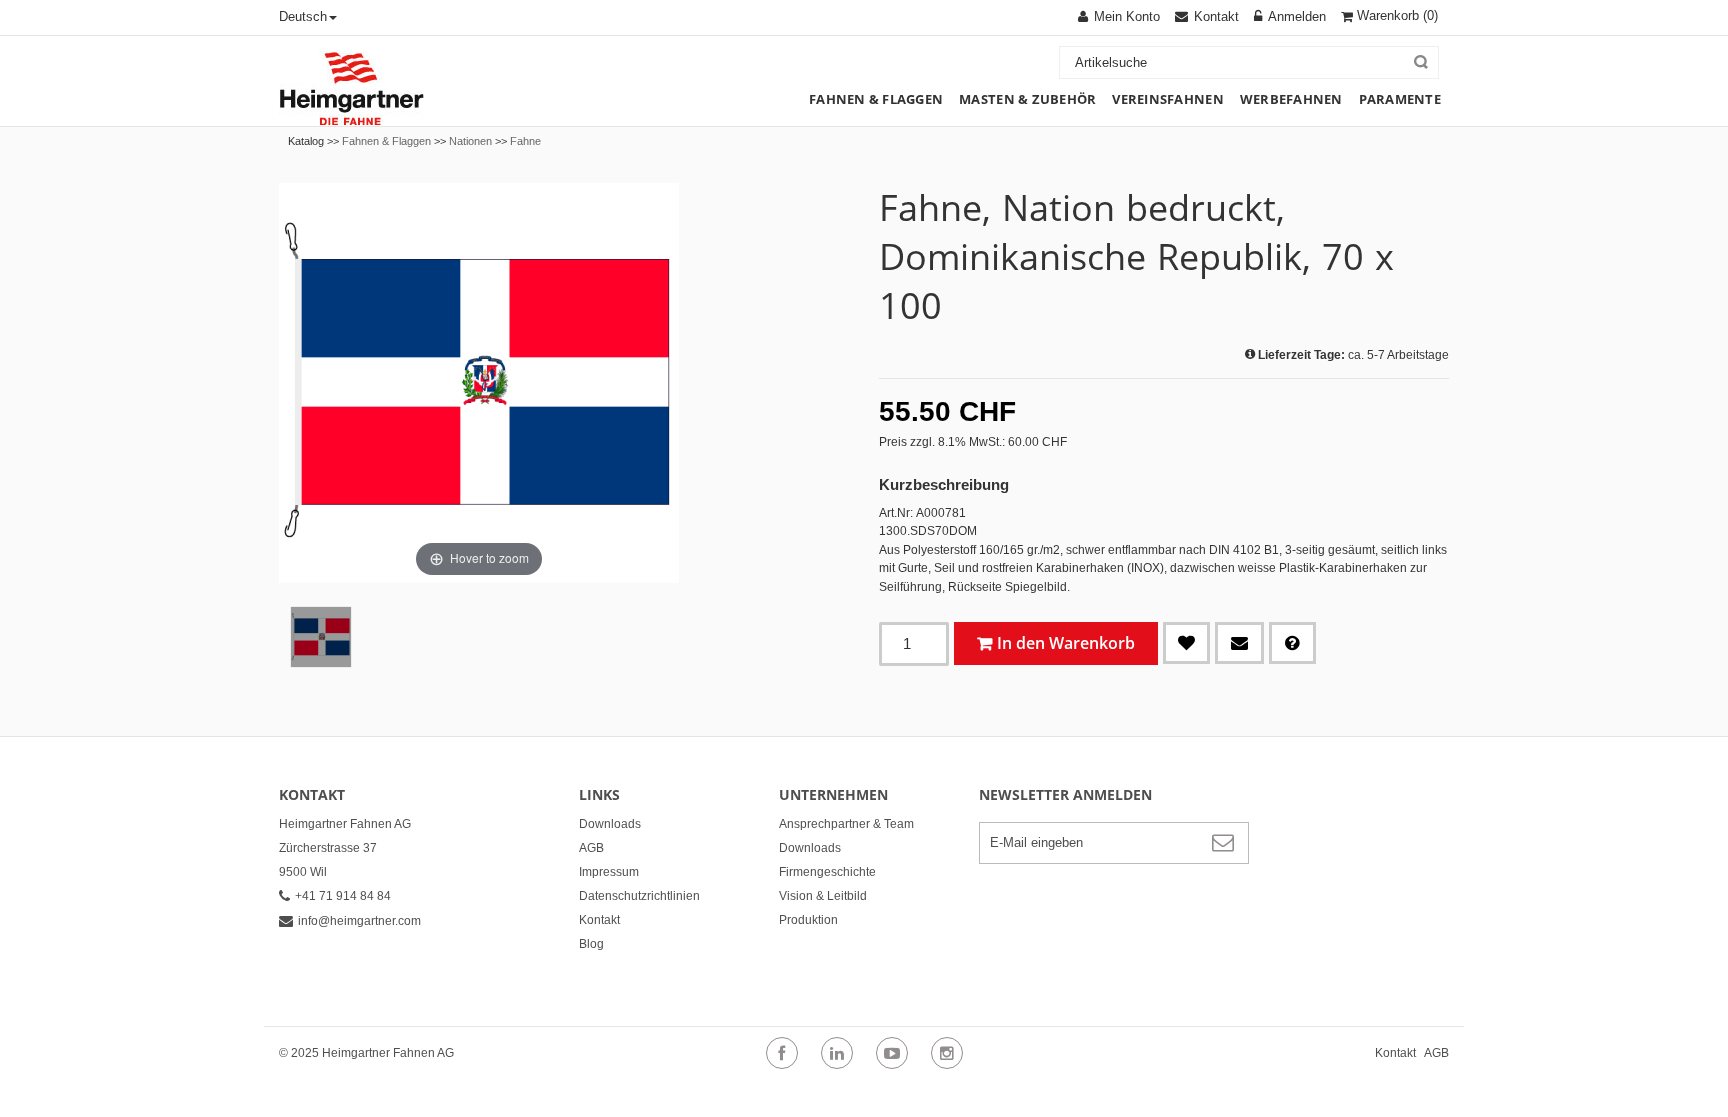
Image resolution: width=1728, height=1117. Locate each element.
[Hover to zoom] (479, 382)
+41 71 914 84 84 (343, 896)
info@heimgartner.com (359, 921)
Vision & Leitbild (823, 896)
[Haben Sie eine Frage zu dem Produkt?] (1292, 643)
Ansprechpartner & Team (846, 824)
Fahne (525, 141)
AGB (591, 848)
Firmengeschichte (827, 872)
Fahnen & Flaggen (386, 141)
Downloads (610, 824)
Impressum (609, 872)
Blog (591, 944)
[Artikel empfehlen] (1239, 643)
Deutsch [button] (303, 16)
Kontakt (599, 920)
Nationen (470, 141)
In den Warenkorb (1066, 643)
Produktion (808, 920)
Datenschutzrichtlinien (639, 896)
